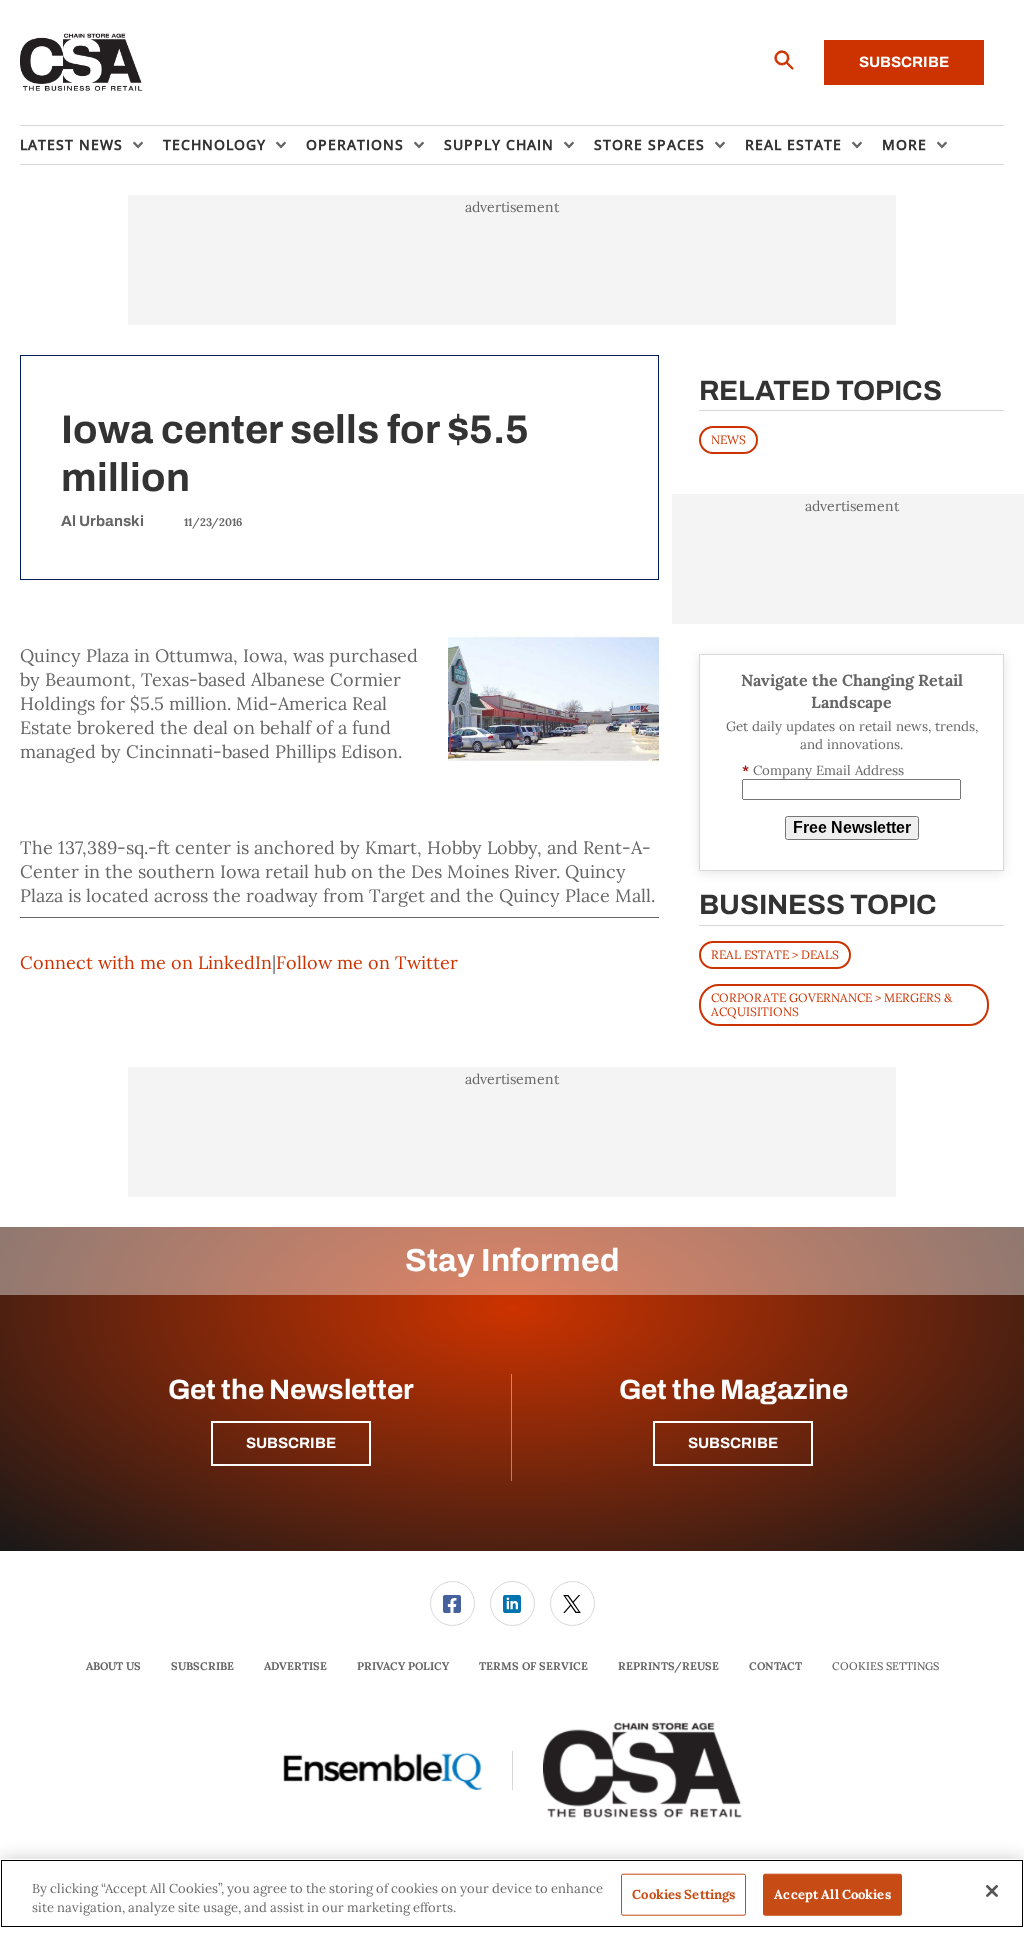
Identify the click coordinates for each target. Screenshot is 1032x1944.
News (728, 439)
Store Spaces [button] (649, 144)
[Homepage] (81, 63)
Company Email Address (823, 770)
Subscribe (904, 62)
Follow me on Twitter (367, 962)
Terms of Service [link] (533, 1666)
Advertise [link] (295, 1666)
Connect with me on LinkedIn (146, 962)
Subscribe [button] (291, 1443)
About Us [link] (113, 1666)
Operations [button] (355, 144)
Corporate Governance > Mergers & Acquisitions (831, 1004)
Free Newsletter (852, 827)
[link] (452, 1603)
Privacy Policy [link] (403, 1666)
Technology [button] (214, 144)
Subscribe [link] (202, 1666)
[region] (512, 1893)
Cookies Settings (885, 1666)
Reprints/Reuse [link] (668, 1666)
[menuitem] (91, 145)
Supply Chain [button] (499, 144)
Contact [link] (775, 1666)
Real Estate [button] (793, 144)
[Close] (992, 1891)
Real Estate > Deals (775, 954)
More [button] (904, 144)
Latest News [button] (71, 144)
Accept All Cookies (832, 1894)
